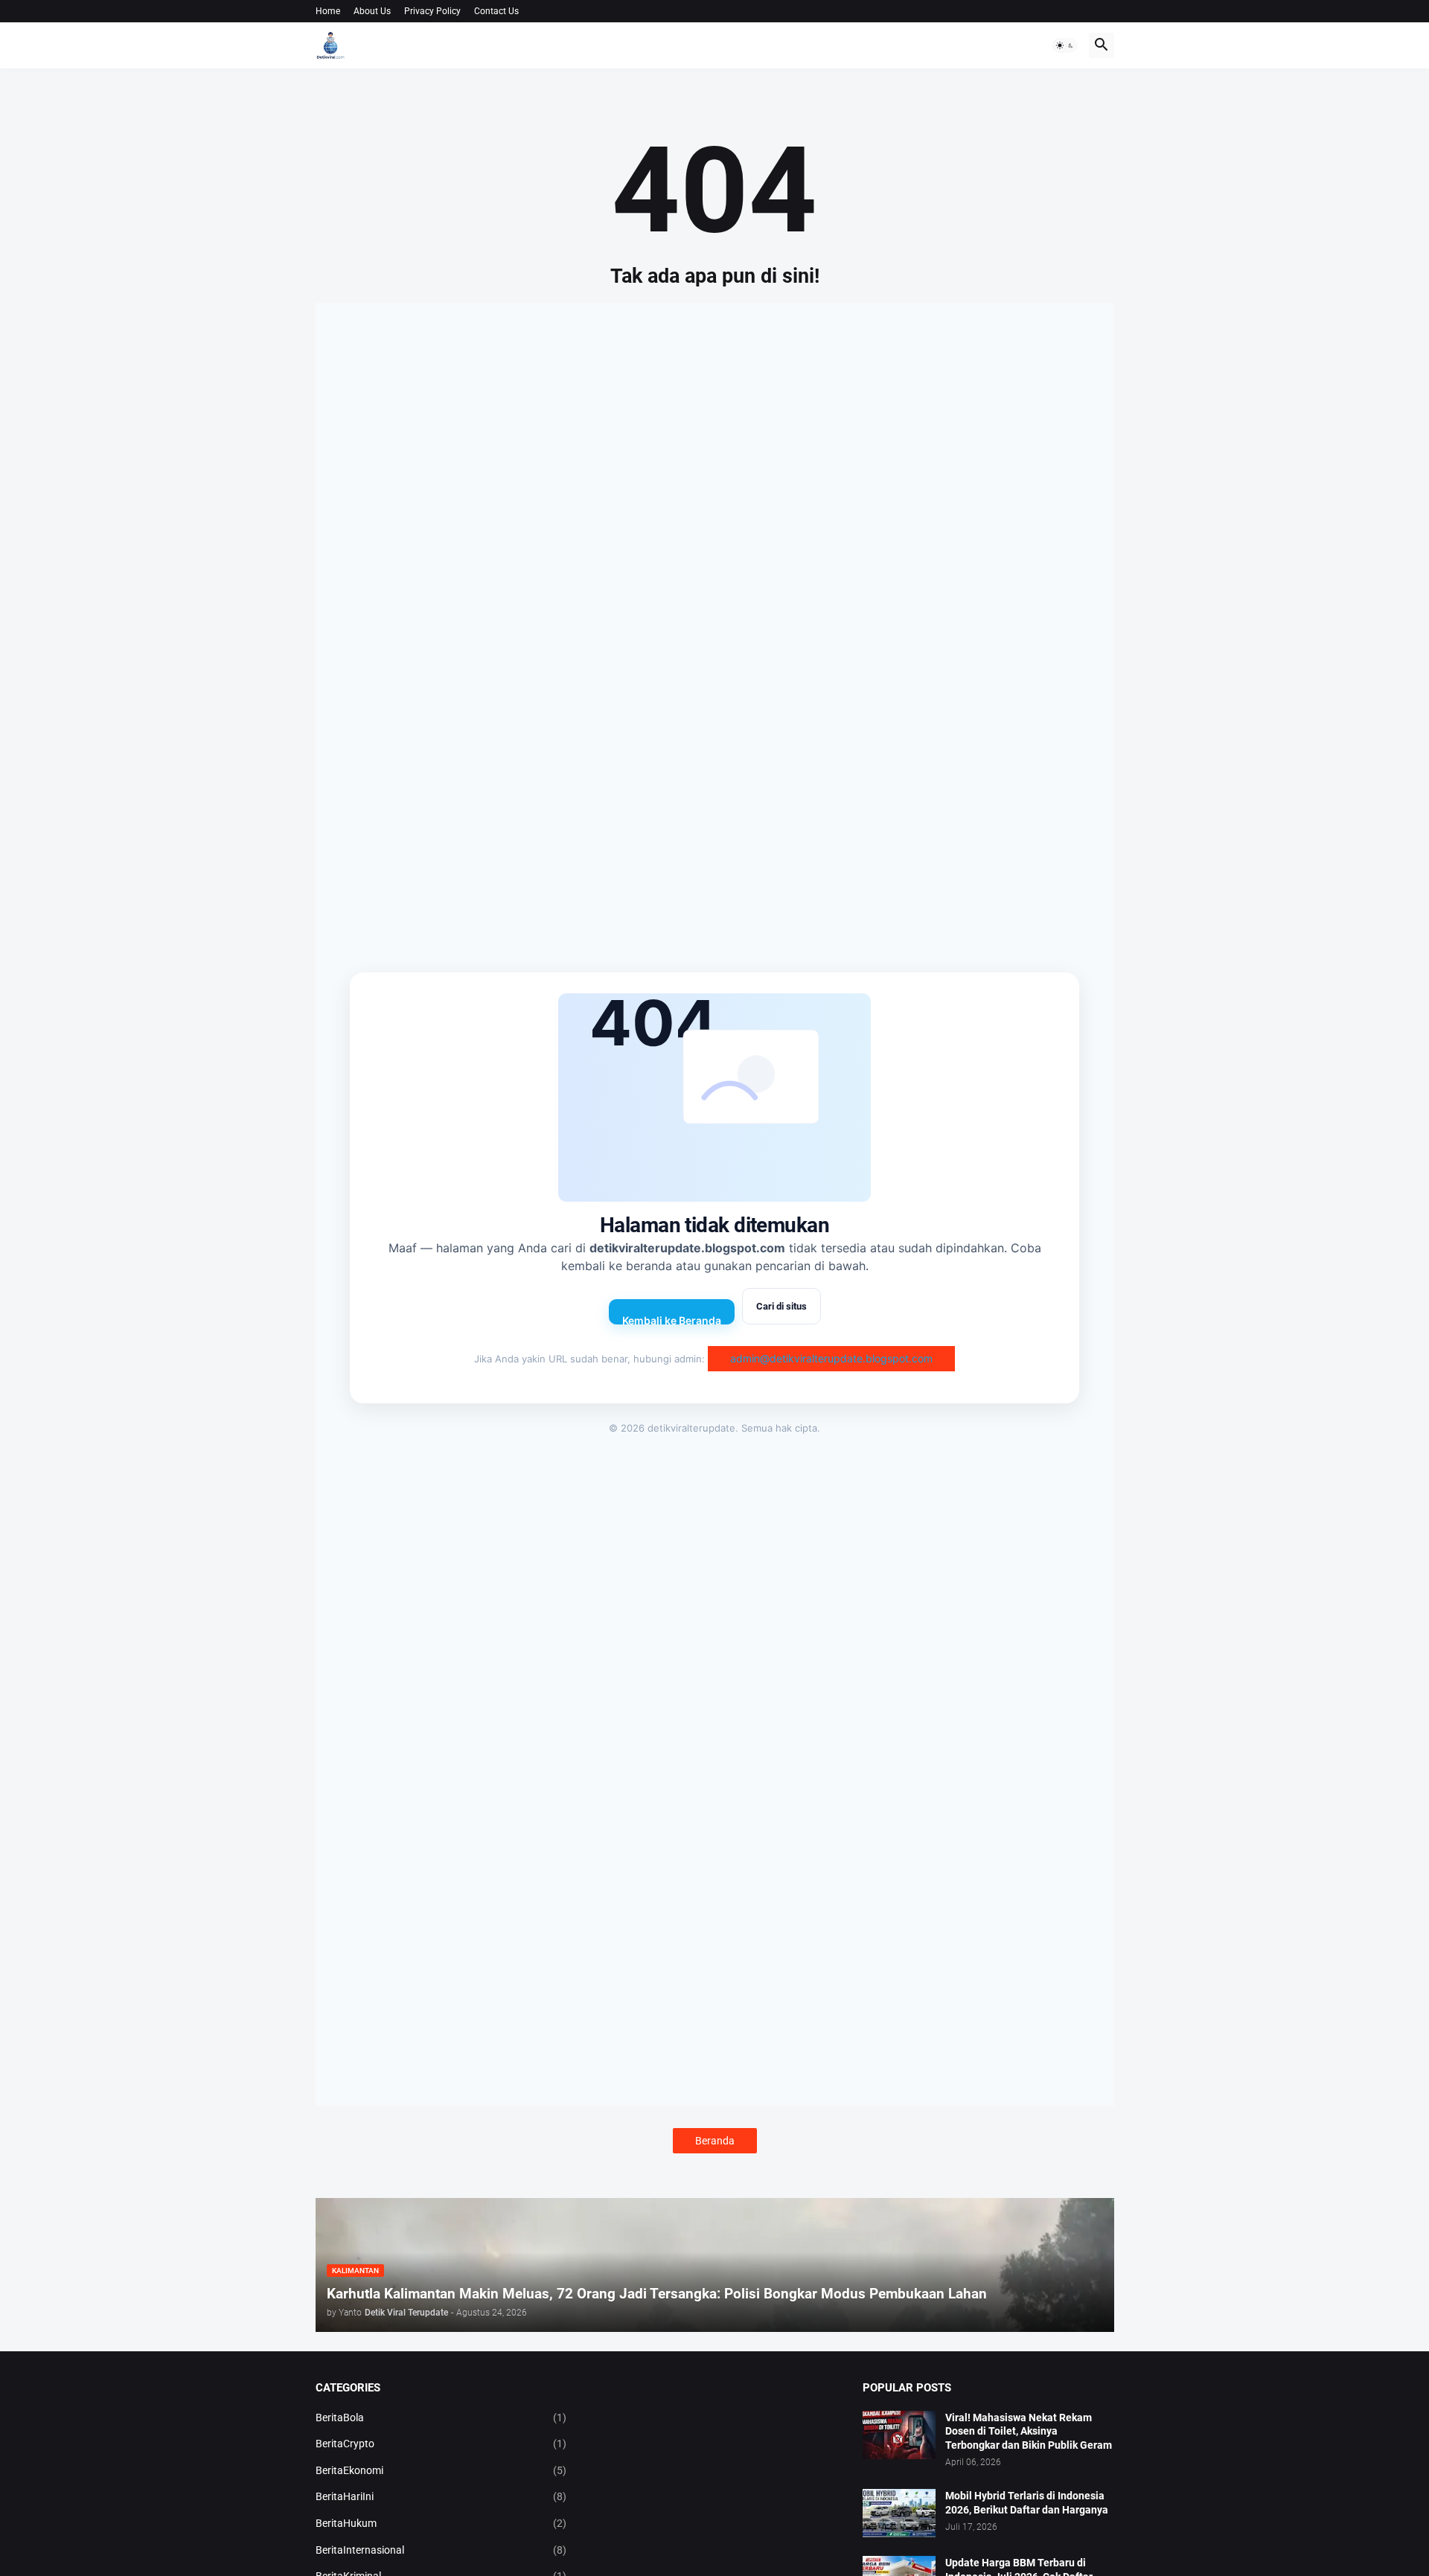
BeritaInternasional (441, 2550)
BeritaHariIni (441, 2496)
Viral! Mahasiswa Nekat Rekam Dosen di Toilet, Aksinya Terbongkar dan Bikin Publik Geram (1029, 2432)
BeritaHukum (441, 2523)
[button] (1065, 45)
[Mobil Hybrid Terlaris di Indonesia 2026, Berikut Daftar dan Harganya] (899, 2513)
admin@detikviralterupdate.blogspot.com (831, 1358)
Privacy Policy (432, 11)
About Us (372, 11)
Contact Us (496, 11)
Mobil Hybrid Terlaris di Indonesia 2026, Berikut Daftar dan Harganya (1027, 2503)
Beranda (715, 2141)
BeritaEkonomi (441, 2470)
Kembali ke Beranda (672, 1319)
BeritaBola (441, 2418)
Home (328, 11)
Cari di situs (781, 1306)
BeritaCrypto (441, 2444)
